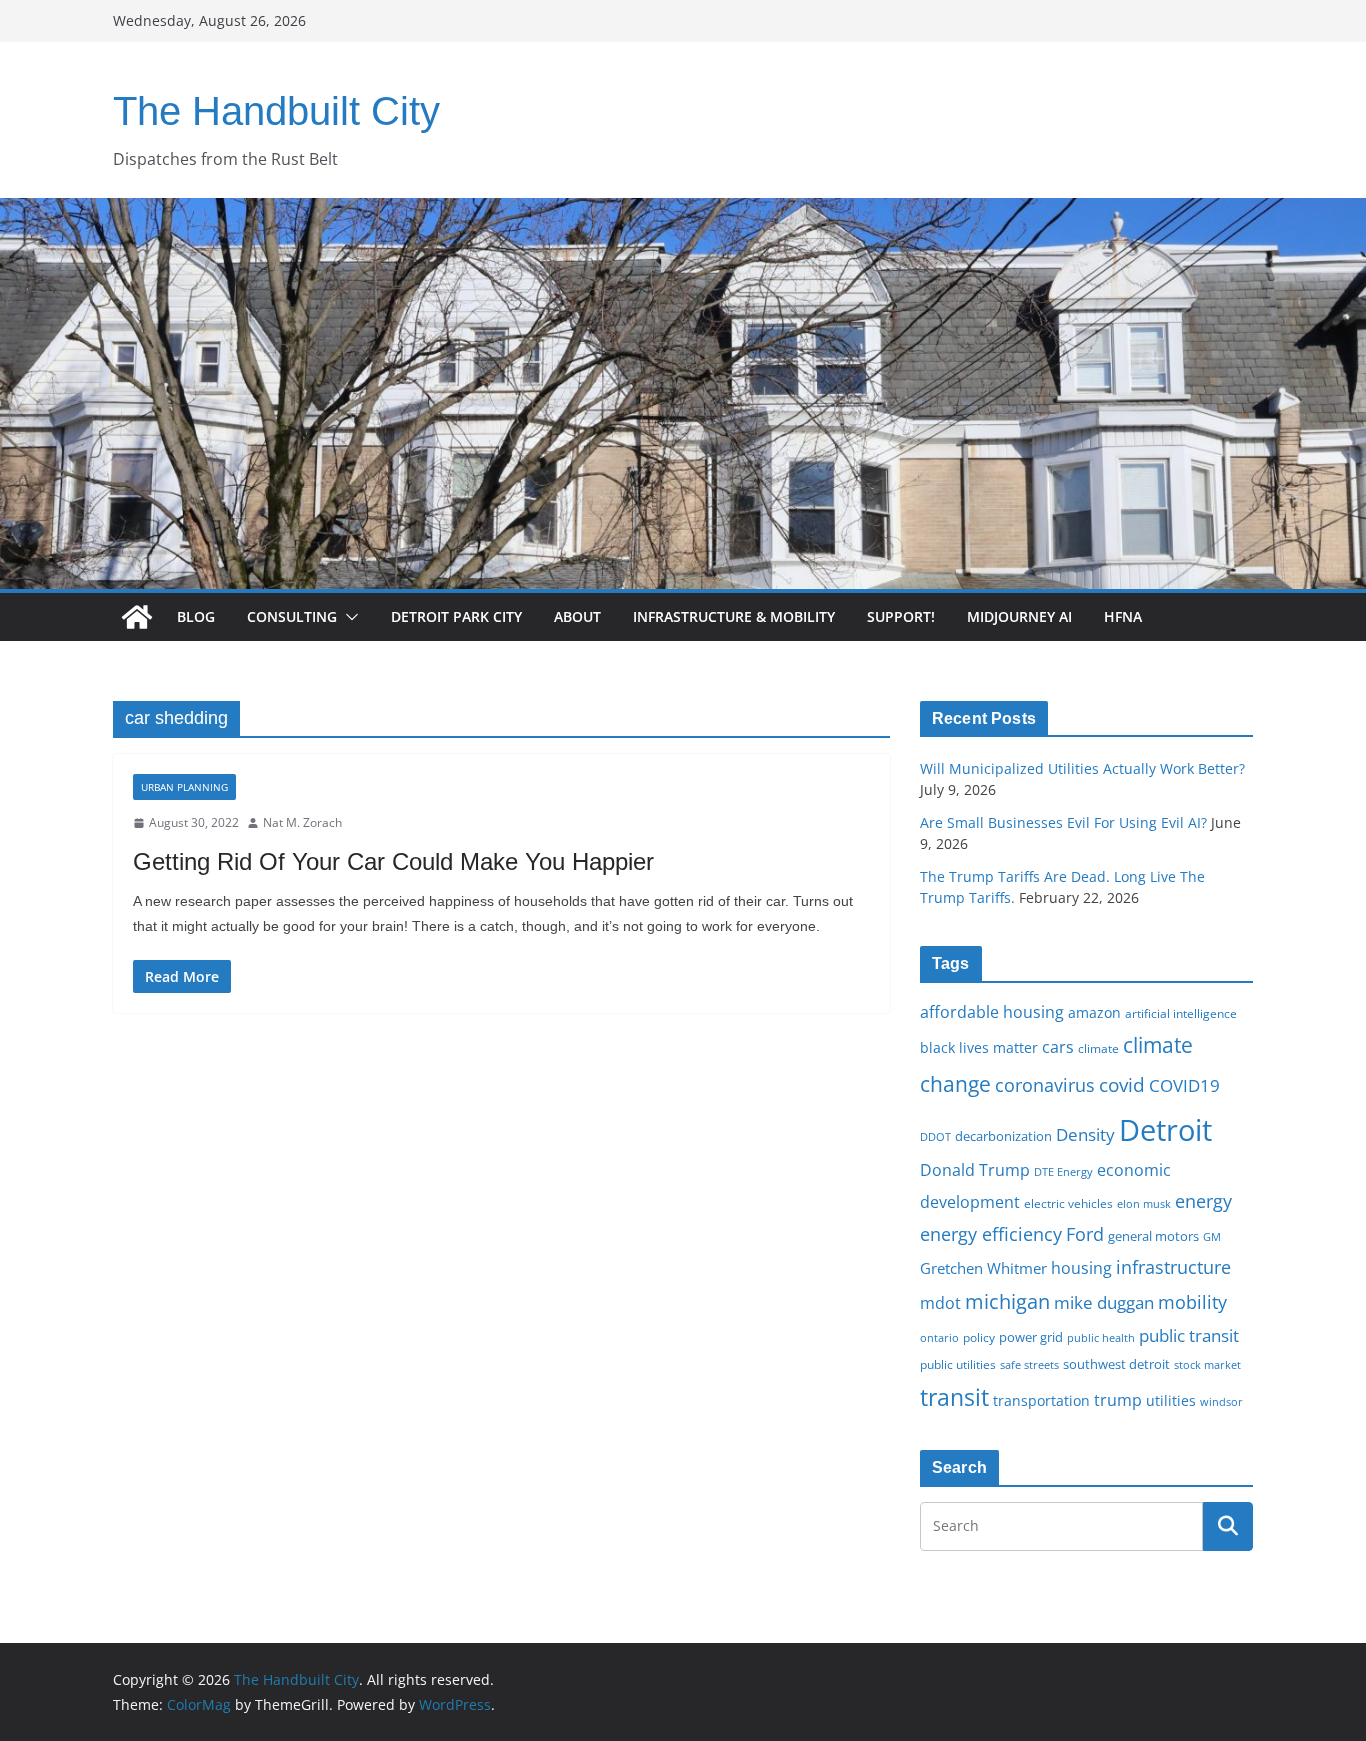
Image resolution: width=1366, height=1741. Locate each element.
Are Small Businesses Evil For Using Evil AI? (1063, 822)
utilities (1171, 1400)
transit (954, 1397)
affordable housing (992, 1012)
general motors (1153, 1236)
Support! (901, 616)
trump (1118, 1400)
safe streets (1029, 1364)
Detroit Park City (456, 616)
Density (1085, 1134)
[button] (348, 617)
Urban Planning (184, 787)
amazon (1094, 1012)
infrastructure (1173, 1267)
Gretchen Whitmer (983, 1268)
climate (1098, 1048)
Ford (1085, 1233)
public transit (1189, 1335)
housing (1081, 1268)
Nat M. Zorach (302, 822)
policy (979, 1337)
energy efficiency (991, 1234)
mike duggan (1104, 1302)
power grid (1031, 1337)
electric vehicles (1068, 1203)
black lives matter (979, 1047)
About (577, 616)
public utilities (958, 1364)
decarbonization (1003, 1136)
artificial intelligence (1181, 1013)
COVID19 (1184, 1085)
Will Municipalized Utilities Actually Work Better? (1082, 768)
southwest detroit (1116, 1364)
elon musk (1144, 1203)
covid (1122, 1085)
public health (1101, 1337)
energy (1203, 1201)
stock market (1207, 1364)
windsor (1221, 1401)
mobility (1192, 1302)
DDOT (935, 1136)
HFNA (1123, 616)
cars (1058, 1047)
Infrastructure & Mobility (734, 616)
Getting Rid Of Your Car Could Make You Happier (393, 861)
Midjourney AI (1019, 616)
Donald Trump (975, 1170)
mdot (940, 1303)
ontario (939, 1338)
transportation (1041, 1400)
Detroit (1165, 1130)
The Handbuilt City (276, 111)
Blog (196, 616)
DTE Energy (1063, 1172)
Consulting (292, 616)
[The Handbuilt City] (683, 212)
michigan (1007, 1301)
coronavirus (1045, 1085)
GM (1212, 1237)
